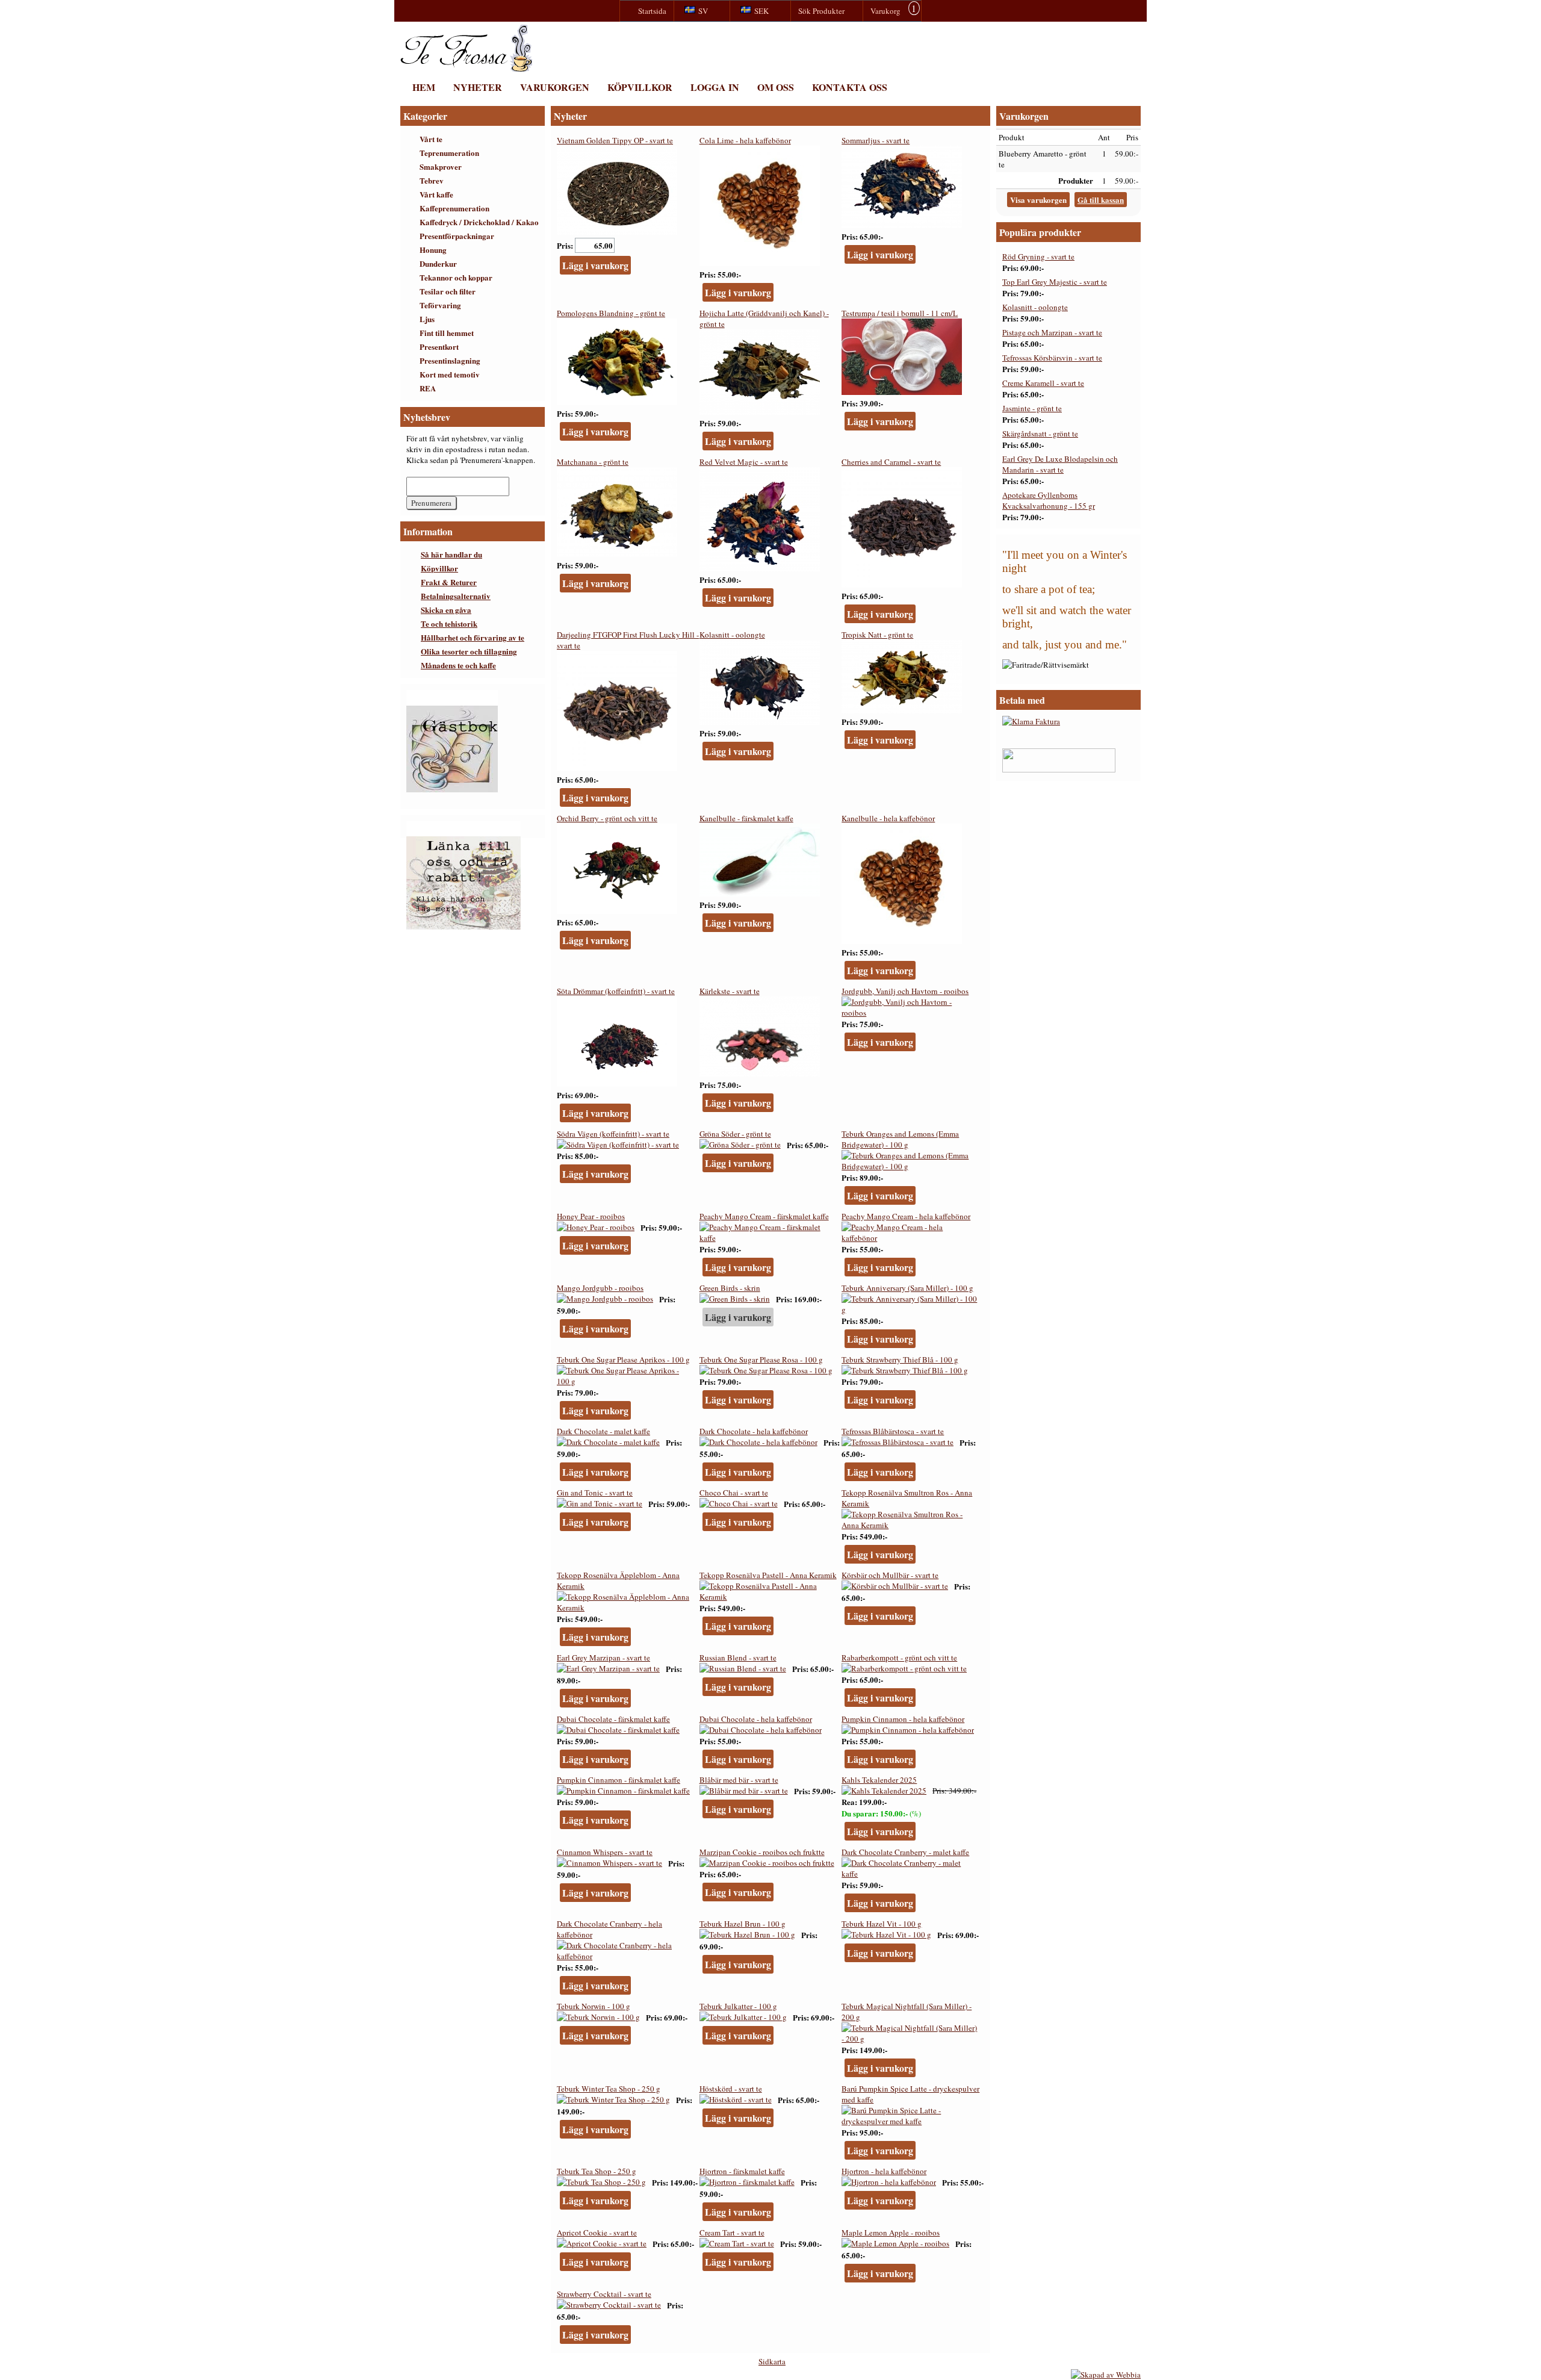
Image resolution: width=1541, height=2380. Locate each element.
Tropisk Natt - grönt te (877, 635)
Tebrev (432, 180)
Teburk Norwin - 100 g (594, 2006)
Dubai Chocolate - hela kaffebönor (756, 1719)
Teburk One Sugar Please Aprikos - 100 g (623, 1359)
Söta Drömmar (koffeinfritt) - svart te (616, 991)
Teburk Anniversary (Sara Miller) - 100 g (907, 1288)
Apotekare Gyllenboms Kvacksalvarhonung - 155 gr (1049, 500)
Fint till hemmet (447, 333)
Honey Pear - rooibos (591, 1216)
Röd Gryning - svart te (1038, 256)
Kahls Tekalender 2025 (879, 1780)
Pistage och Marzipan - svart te (1052, 332)
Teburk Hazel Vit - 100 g (882, 1924)
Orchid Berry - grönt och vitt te (607, 818)
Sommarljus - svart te (876, 140)
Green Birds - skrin (730, 1288)
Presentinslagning (450, 360)
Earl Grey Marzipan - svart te (603, 1658)
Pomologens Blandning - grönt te (611, 313)
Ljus (427, 319)
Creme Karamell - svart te (1043, 383)
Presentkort (439, 346)
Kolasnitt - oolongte (732, 635)
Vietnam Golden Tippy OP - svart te (615, 140)
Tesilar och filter (448, 291)
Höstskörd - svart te (731, 2089)
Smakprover (441, 166)
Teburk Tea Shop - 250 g (597, 2171)
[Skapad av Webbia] (1106, 2375)
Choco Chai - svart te (734, 1493)
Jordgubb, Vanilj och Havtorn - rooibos (905, 991)
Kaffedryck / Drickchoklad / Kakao (479, 222)
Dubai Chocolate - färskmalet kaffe (613, 1719)
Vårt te (431, 139)
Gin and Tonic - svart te (595, 1493)
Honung (433, 250)
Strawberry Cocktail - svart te (604, 2294)
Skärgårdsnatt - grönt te (1040, 433)
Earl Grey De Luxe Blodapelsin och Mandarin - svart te (1060, 464)
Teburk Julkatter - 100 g (738, 2006)
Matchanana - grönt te (593, 462)
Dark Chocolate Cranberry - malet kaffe (905, 1852)
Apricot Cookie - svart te (597, 2232)
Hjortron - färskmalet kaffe (742, 2171)
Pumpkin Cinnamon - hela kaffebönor (903, 1719)
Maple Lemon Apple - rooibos (891, 2232)
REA (428, 388)
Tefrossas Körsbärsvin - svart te (1052, 358)
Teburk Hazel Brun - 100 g (743, 1924)
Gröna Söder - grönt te (735, 1134)
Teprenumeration (449, 153)
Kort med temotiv (450, 374)
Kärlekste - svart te (730, 991)
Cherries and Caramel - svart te (891, 462)
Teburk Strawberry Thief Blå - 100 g (900, 1359)
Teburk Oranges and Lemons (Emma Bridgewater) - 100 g (900, 1139)
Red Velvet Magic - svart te (744, 462)
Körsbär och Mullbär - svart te (890, 1575)
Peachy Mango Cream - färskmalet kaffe (764, 1216)
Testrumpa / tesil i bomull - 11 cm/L (900, 313)
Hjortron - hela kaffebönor (884, 2171)
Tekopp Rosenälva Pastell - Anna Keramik (768, 1575)
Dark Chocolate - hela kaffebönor (754, 1431)
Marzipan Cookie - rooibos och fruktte (762, 1852)
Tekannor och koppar (456, 277)
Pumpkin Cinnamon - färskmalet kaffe (619, 1780)
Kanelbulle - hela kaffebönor (888, 818)
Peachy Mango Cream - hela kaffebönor (906, 1216)
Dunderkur (438, 263)
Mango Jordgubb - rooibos (600, 1288)
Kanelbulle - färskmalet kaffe (746, 818)
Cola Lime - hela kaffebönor (745, 140)
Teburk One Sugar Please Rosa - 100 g (761, 1359)
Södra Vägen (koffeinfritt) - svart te (613, 1134)
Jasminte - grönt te (1032, 408)
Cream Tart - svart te (732, 2232)
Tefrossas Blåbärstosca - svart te (893, 1431)
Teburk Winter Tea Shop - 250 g (609, 2089)
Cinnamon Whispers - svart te (605, 1852)
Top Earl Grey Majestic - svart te (1055, 282)
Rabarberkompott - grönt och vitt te (899, 1658)
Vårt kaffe (436, 194)
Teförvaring (440, 305)
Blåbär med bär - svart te (739, 1780)
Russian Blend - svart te (738, 1658)
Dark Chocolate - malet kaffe (603, 1431)
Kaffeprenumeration (454, 208)
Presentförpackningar (457, 236)
